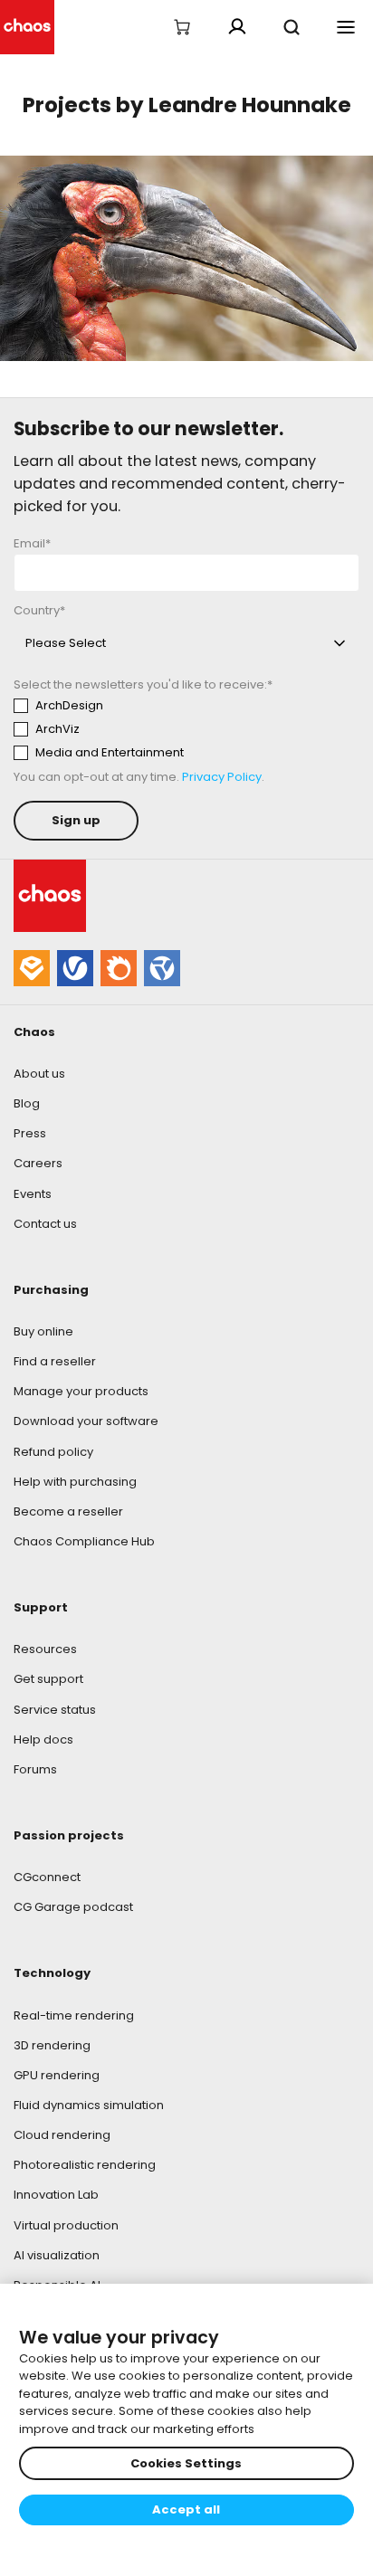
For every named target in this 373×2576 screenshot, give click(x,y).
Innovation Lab (56, 2195)
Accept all (186, 2509)
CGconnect (47, 1877)
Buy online (43, 1331)
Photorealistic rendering (85, 2165)
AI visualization (57, 2255)
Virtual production (66, 2225)
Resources (45, 1649)
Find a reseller (55, 1361)
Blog (27, 1103)
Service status (55, 1710)
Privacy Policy (222, 777)
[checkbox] (182, 729)
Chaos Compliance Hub (84, 1541)
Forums (35, 1769)
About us (39, 1074)
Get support (48, 1679)
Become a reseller (68, 1511)
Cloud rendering (62, 2135)
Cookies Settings (186, 2463)
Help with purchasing (75, 1482)
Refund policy (53, 1452)
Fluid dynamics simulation (89, 2105)
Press (30, 1133)
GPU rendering (57, 2075)
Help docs (43, 1740)
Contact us (45, 1224)
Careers (38, 1163)
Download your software (86, 1421)
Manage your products (81, 1391)
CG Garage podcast (73, 1907)
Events (33, 1194)
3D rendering (52, 2045)
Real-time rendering (74, 2015)
